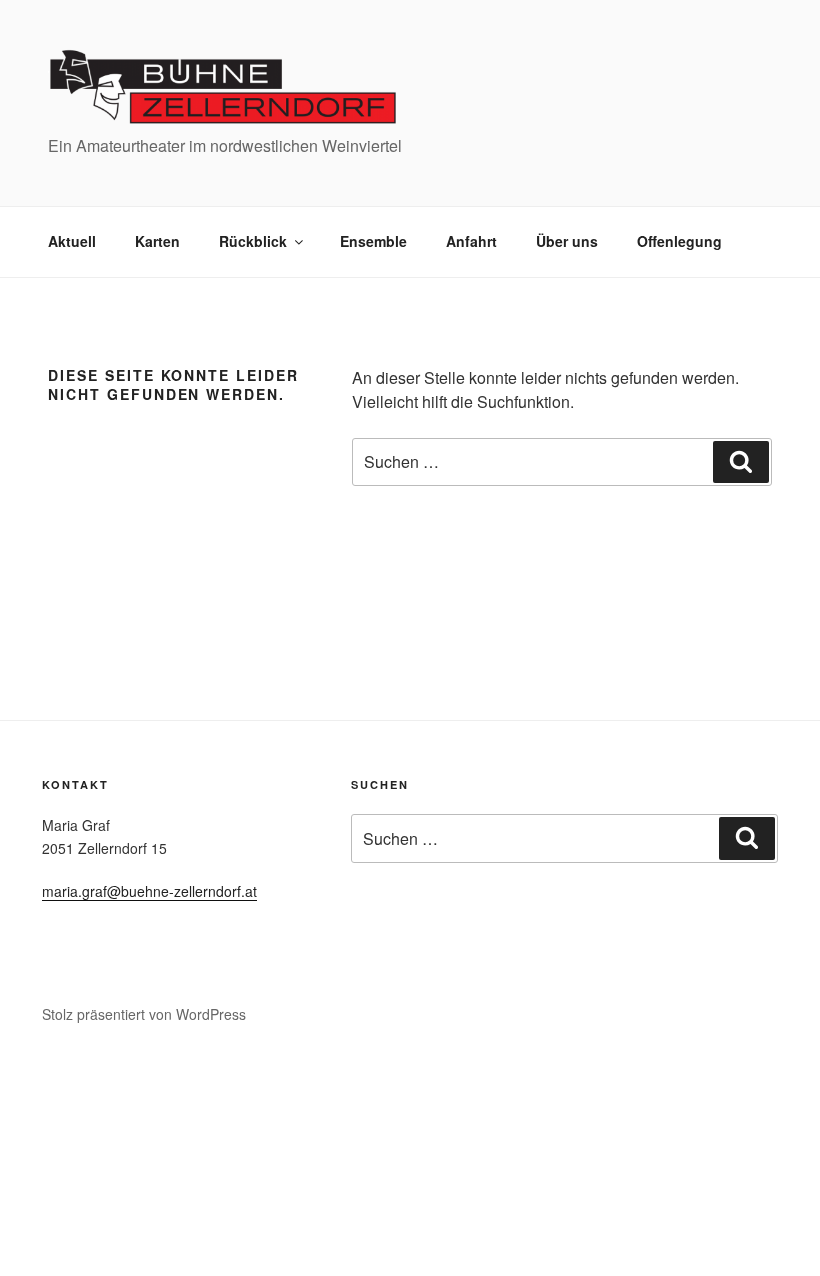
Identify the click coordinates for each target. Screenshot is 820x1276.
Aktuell (72, 241)
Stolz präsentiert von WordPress (144, 1014)
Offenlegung (679, 241)
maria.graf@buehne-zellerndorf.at (149, 891)
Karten (157, 241)
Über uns (567, 241)
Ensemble (373, 241)
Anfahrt (471, 241)
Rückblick (253, 241)
